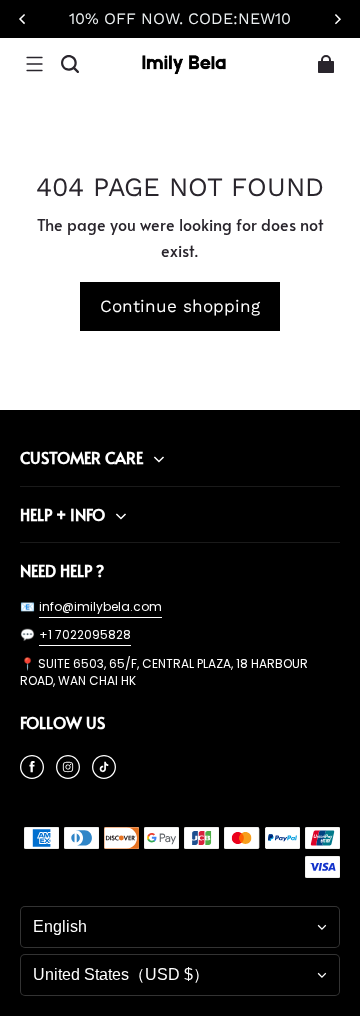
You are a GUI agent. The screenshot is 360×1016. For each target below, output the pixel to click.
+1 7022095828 (85, 634)
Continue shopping (180, 306)
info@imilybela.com (100, 606)
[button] (34, 64)
